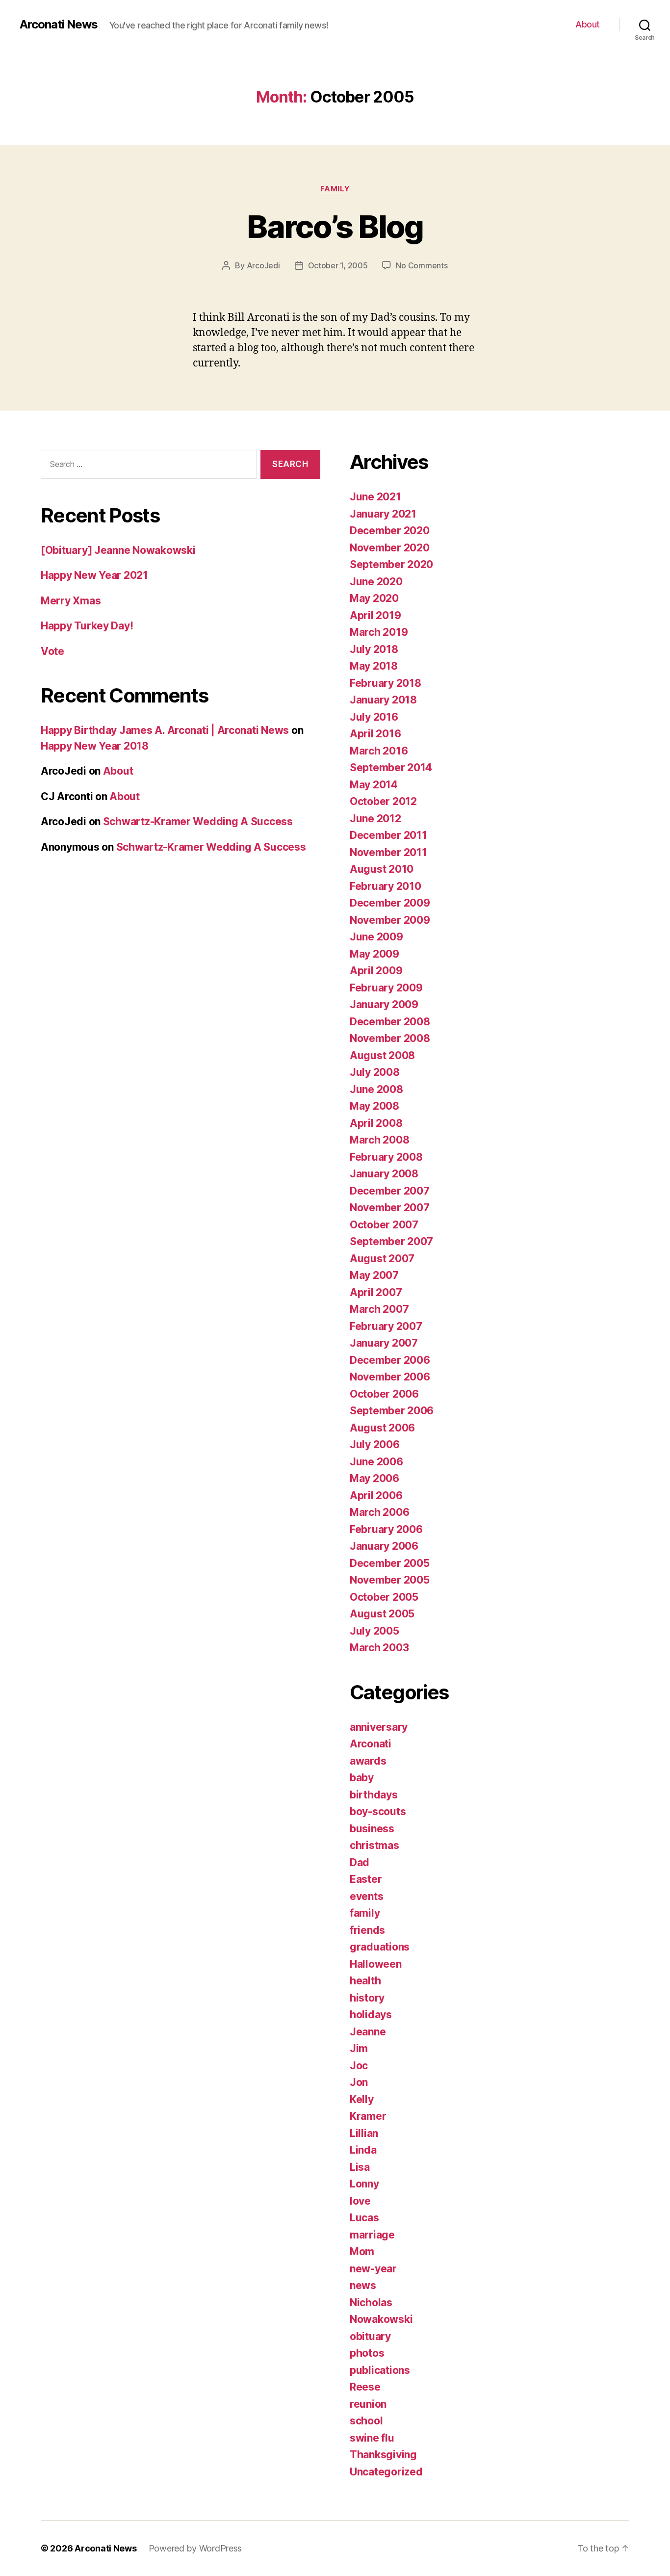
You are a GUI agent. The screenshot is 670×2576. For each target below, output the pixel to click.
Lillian (364, 2133)
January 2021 (383, 514)
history (367, 1998)
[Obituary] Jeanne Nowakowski (118, 550)
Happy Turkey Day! (87, 626)
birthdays (374, 1795)
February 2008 (386, 1157)
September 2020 (391, 564)
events (366, 1896)
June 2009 (376, 937)
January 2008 (384, 1174)
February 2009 (386, 988)
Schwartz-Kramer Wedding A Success (198, 821)
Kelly (362, 2099)
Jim (359, 2048)
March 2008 (379, 1140)
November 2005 (390, 1580)
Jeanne (368, 2032)
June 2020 (376, 582)
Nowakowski (381, 2319)
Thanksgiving (383, 2455)
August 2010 (382, 869)
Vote (52, 651)
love (360, 2201)
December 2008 (390, 1022)
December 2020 (390, 531)
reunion (368, 2404)
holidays (371, 2015)
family (335, 189)
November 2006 (390, 1377)
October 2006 (384, 1394)
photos (367, 2353)
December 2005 (390, 1563)
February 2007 (386, 1326)
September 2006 (392, 1411)
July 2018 (374, 649)
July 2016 (374, 717)
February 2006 (386, 1529)
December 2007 (390, 1191)
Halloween (376, 1964)
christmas (374, 1845)
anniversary (379, 1727)
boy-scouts (378, 1811)
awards (368, 1761)
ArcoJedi (263, 265)
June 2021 (375, 497)
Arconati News (59, 25)
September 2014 (391, 768)
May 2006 (374, 1478)
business (372, 1829)
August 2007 (382, 1259)
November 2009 (390, 920)
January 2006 (384, 1546)
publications (380, 2370)
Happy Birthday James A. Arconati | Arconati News (165, 730)
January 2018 (383, 700)
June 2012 (375, 819)
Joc (359, 2066)
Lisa (360, 2167)
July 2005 (374, 1631)
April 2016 (375, 734)
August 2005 (382, 1614)
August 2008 (382, 1055)
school (366, 2421)
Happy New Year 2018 (95, 746)
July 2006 (375, 1444)
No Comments (422, 265)
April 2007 (376, 1292)
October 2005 (384, 1597)
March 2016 (379, 751)
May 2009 (374, 954)
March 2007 (379, 1309)
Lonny (364, 2184)
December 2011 (388, 835)
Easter (366, 1879)
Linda (363, 2150)
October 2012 (383, 801)
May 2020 (374, 598)
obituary (370, 2336)
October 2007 (384, 1225)
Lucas (364, 2218)
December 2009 (390, 903)
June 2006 (376, 1462)
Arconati (371, 1744)
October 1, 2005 (338, 265)
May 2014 (374, 785)
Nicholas (371, 2303)
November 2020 (390, 548)
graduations (380, 1947)
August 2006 (382, 1428)
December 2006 (390, 1360)
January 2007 (384, 1343)
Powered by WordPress (195, 2548)
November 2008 (390, 1038)
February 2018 (386, 683)
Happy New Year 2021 (94, 575)
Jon (359, 2082)
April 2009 (376, 971)
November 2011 (388, 852)
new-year (373, 2269)
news (363, 2285)
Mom (362, 2251)
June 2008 (376, 1089)
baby (362, 1778)
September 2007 (391, 1241)
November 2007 (390, 1208)
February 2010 (386, 886)
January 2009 (384, 1004)
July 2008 (375, 1072)
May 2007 (374, 1275)
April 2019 (375, 615)
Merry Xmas (71, 601)
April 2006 (376, 1496)
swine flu (372, 2438)
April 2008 (376, 1123)
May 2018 (374, 666)
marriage (372, 2235)
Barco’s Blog (335, 226)
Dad (360, 1862)
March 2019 (379, 632)
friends (367, 1930)
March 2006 (379, 1512)
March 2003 (379, 1648)
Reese (365, 2387)
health (365, 1981)
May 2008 (374, 1106)
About (588, 24)
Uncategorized (386, 2472)
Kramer (368, 2116)
